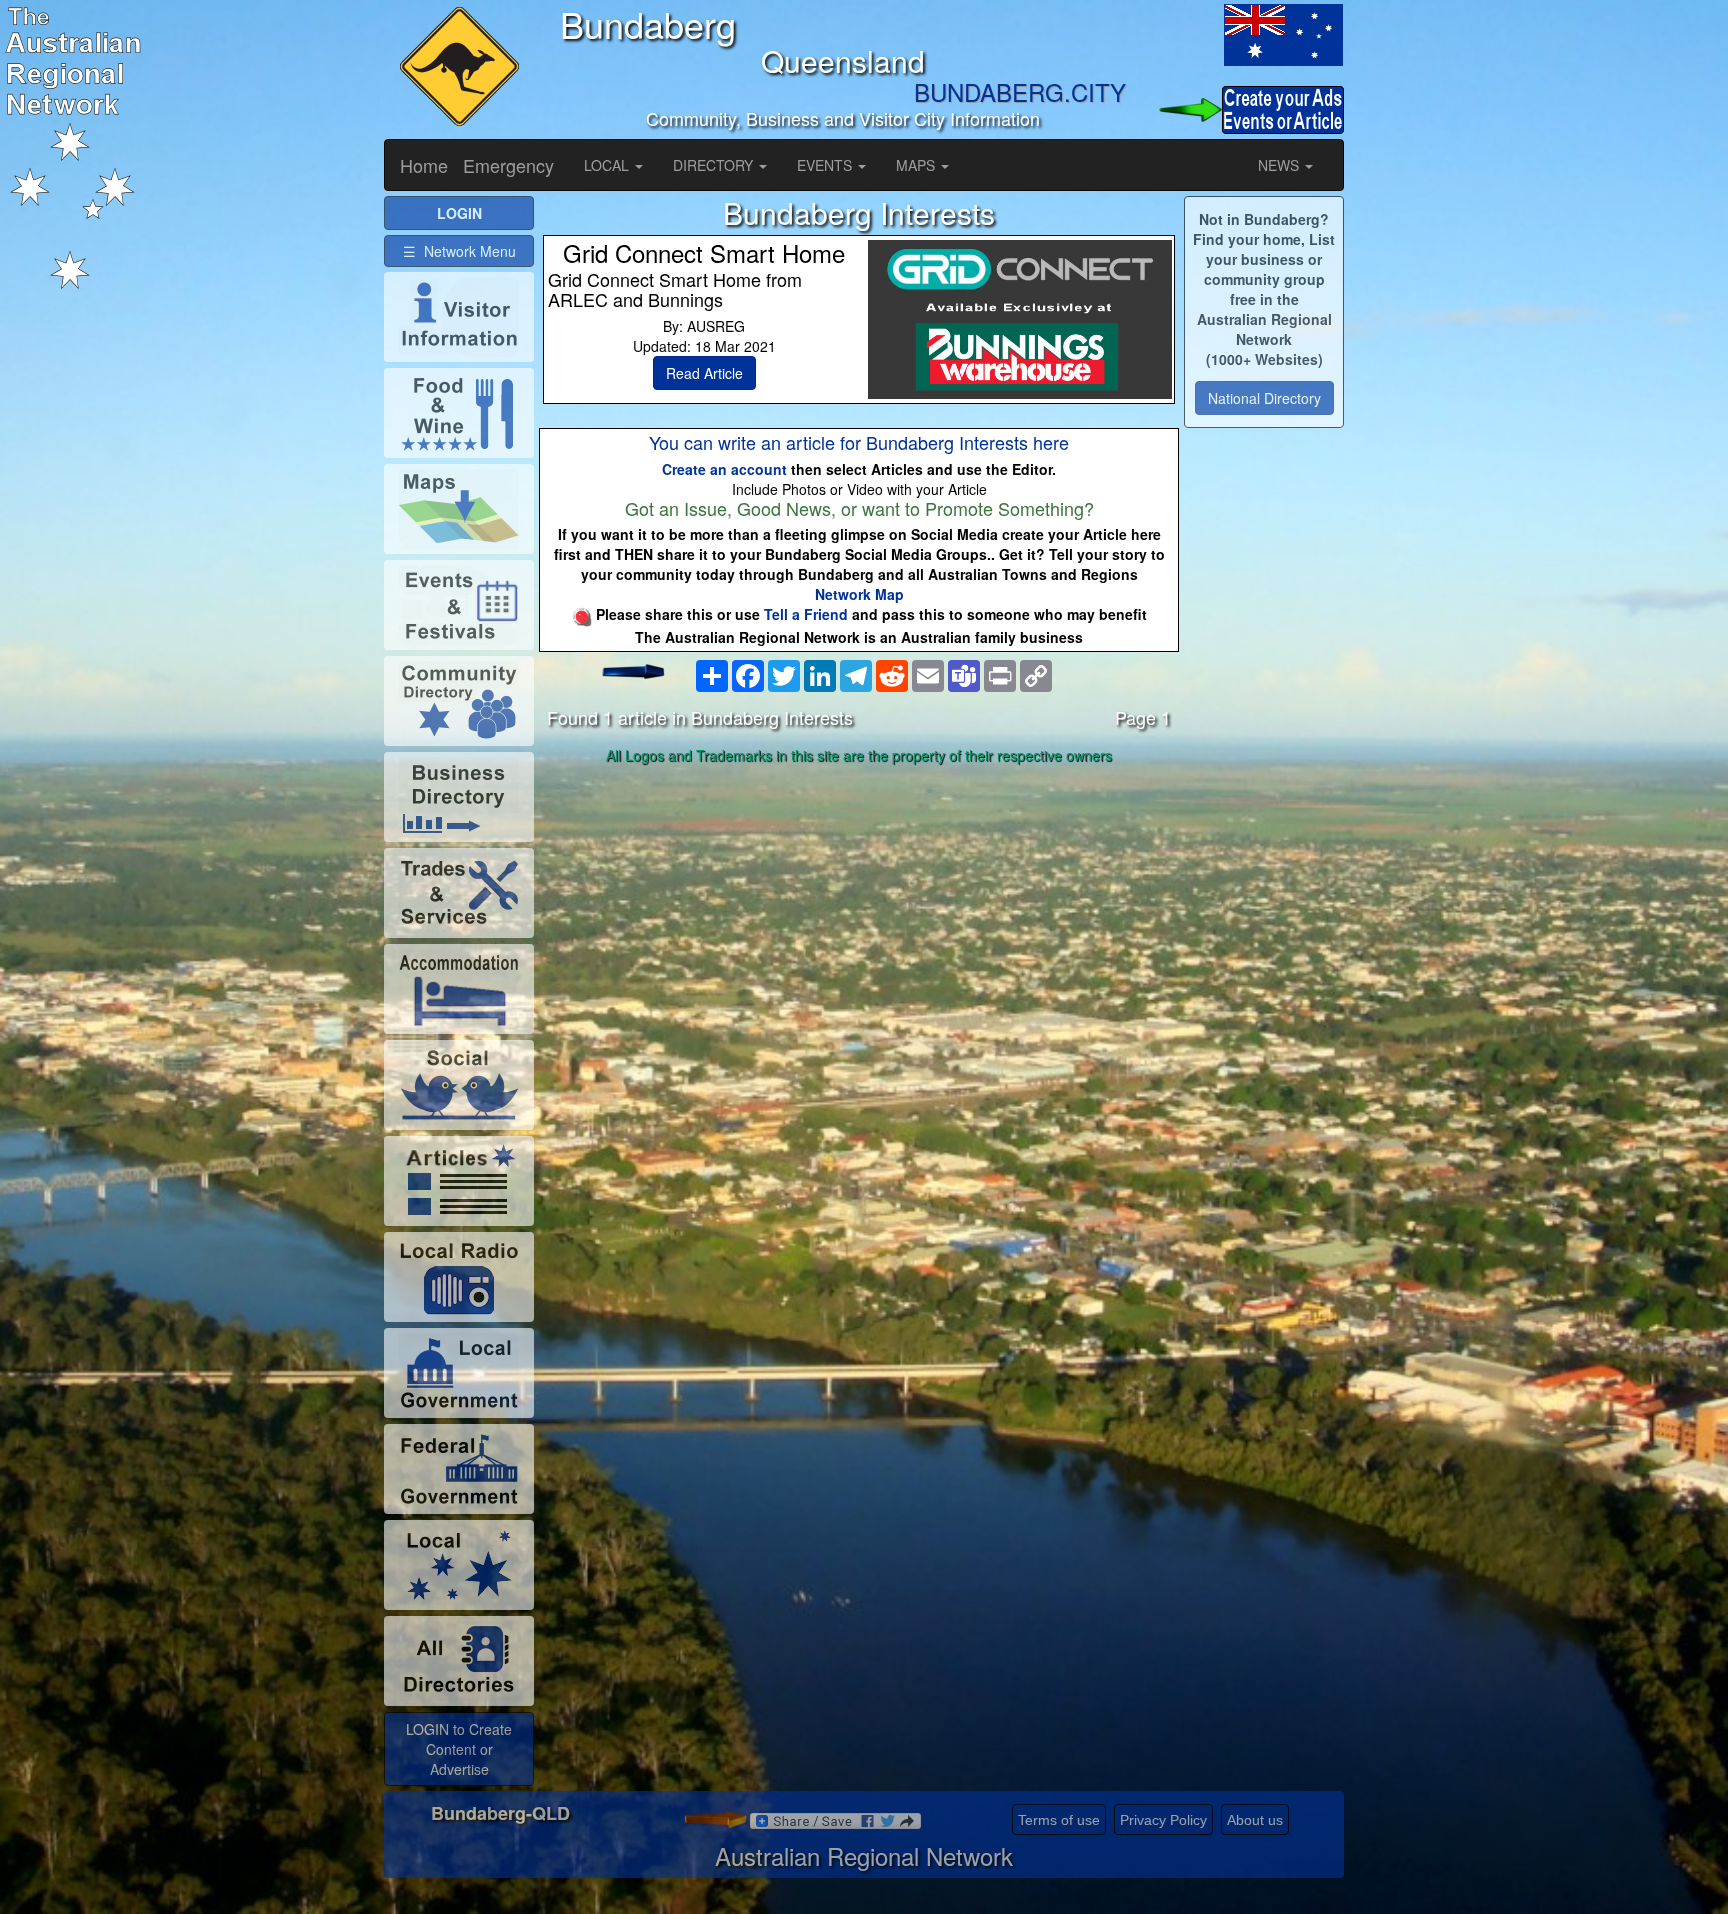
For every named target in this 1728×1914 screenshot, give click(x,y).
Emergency (508, 165)
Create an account (724, 469)
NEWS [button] (1280, 165)
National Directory (1264, 398)
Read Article (704, 373)
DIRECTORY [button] (715, 165)
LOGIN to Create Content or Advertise (459, 1749)
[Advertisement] (859, 929)
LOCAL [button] (608, 165)
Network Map (859, 594)
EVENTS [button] (826, 165)
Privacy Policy (1163, 1820)
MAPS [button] (917, 165)
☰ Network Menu (459, 251)
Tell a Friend (806, 614)
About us (1255, 1820)
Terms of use (1059, 1820)
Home (424, 165)
